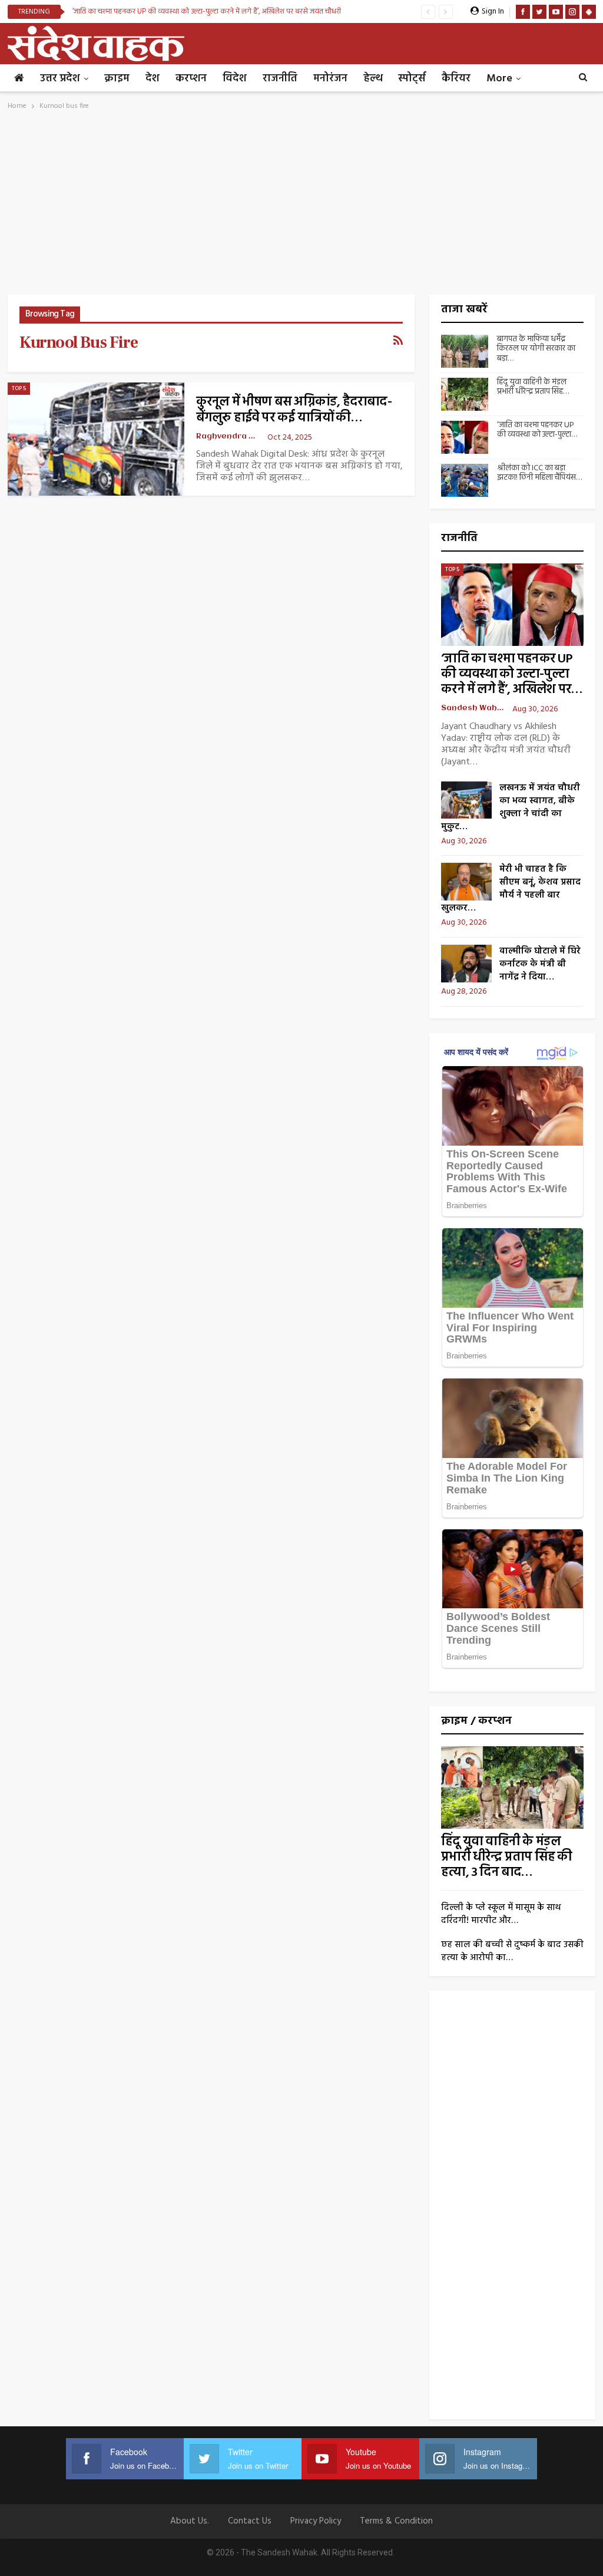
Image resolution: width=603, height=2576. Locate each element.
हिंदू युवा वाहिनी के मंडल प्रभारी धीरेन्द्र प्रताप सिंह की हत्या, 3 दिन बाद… (506, 1857)
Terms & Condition (396, 2521)
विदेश (235, 79)
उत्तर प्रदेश (60, 79)
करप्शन (191, 79)
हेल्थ (373, 79)
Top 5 (19, 388)
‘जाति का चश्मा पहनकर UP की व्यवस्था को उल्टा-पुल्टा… (537, 430)
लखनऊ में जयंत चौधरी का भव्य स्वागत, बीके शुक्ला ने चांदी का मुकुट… (511, 807)
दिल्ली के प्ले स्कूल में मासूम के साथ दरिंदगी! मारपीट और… (501, 1914)
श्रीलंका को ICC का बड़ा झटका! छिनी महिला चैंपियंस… (539, 473)
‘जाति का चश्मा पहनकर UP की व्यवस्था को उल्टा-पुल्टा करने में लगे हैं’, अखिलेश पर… (511, 674)
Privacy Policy (316, 2521)
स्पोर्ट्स (412, 79)
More (499, 79)
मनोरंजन (330, 79)
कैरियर (456, 79)
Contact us (250, 2521)
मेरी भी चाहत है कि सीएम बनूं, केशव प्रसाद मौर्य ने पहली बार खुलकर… (511, 889)
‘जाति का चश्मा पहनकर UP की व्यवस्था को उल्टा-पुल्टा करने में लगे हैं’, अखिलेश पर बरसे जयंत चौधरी (207, 11)
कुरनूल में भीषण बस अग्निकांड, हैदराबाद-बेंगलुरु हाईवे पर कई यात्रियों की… (294, 410)
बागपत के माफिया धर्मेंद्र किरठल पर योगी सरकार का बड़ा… (536, 349)
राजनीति (280, 79)
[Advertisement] (302, 206)
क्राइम (117, 79)
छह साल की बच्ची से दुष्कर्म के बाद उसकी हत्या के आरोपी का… (512, 1951)
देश (153, 79)
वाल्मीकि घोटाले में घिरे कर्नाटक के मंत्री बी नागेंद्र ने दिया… (540, 964)
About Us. (190, 2521)
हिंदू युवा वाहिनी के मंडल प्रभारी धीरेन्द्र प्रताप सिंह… (533, 387)
